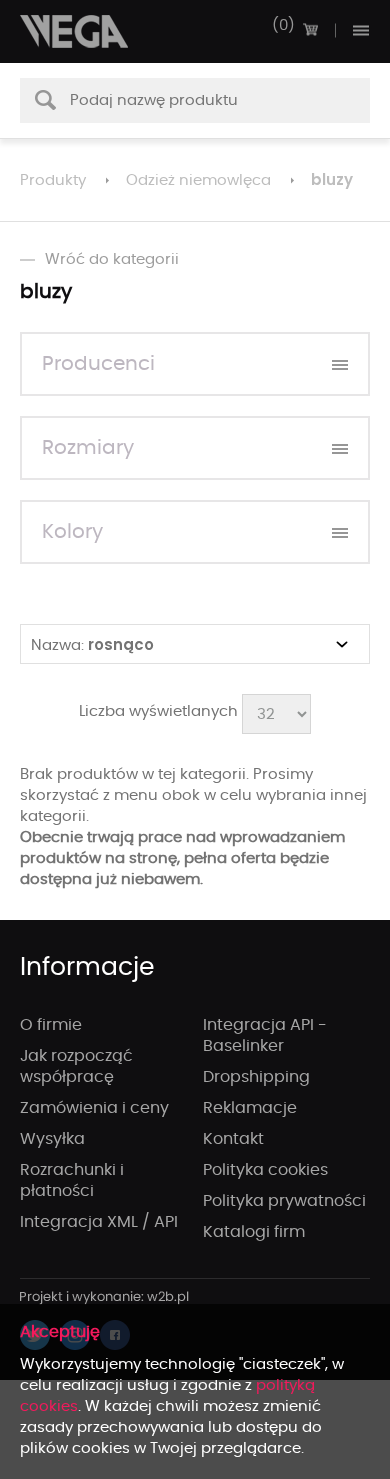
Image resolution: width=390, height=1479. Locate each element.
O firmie (51, 1025)
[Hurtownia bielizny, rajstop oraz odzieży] (75, 31)
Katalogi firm (254, 1232)
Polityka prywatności (284, 1201)
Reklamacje (250, 1108)
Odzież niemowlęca (198, 180)
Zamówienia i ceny (94, 1108)
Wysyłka (52, 1139)
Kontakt (233, 1139)
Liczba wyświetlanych (158, 711)
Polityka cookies (265, 1170)
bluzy (332, 179)
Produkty (53, 180)
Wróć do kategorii (112, 259)
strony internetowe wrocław (104, 1298)
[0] (310, 30)
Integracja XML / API (99, 1222)
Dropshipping (256, 1077)
